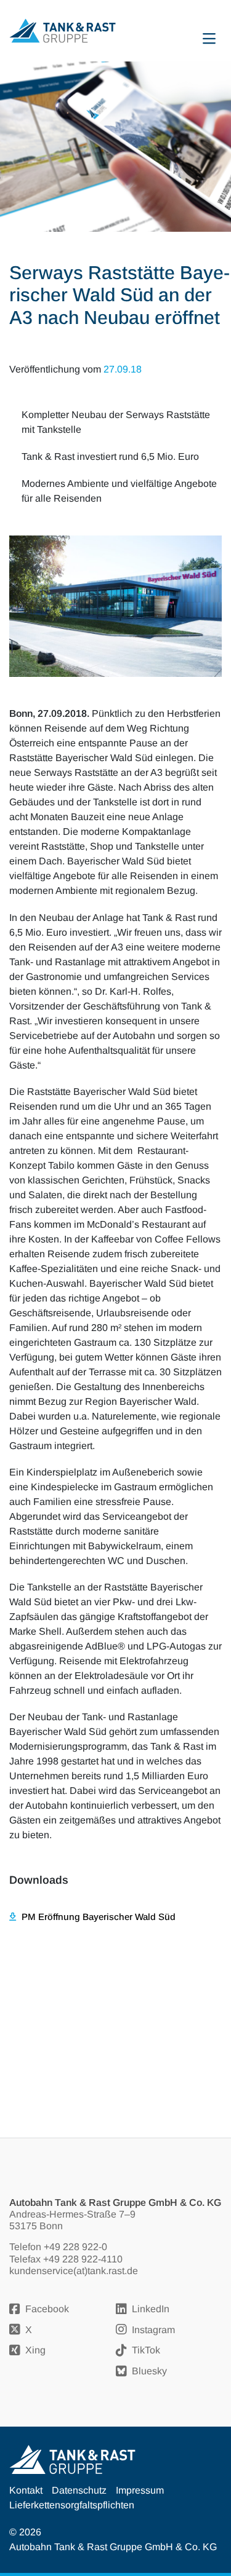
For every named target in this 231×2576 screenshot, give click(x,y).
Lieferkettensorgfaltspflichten (72, 2505)
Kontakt (26, 2490)
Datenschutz (79, 2490)
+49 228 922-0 (75, 2247)
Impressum (140, 2490)
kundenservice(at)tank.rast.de (74, 2271)
